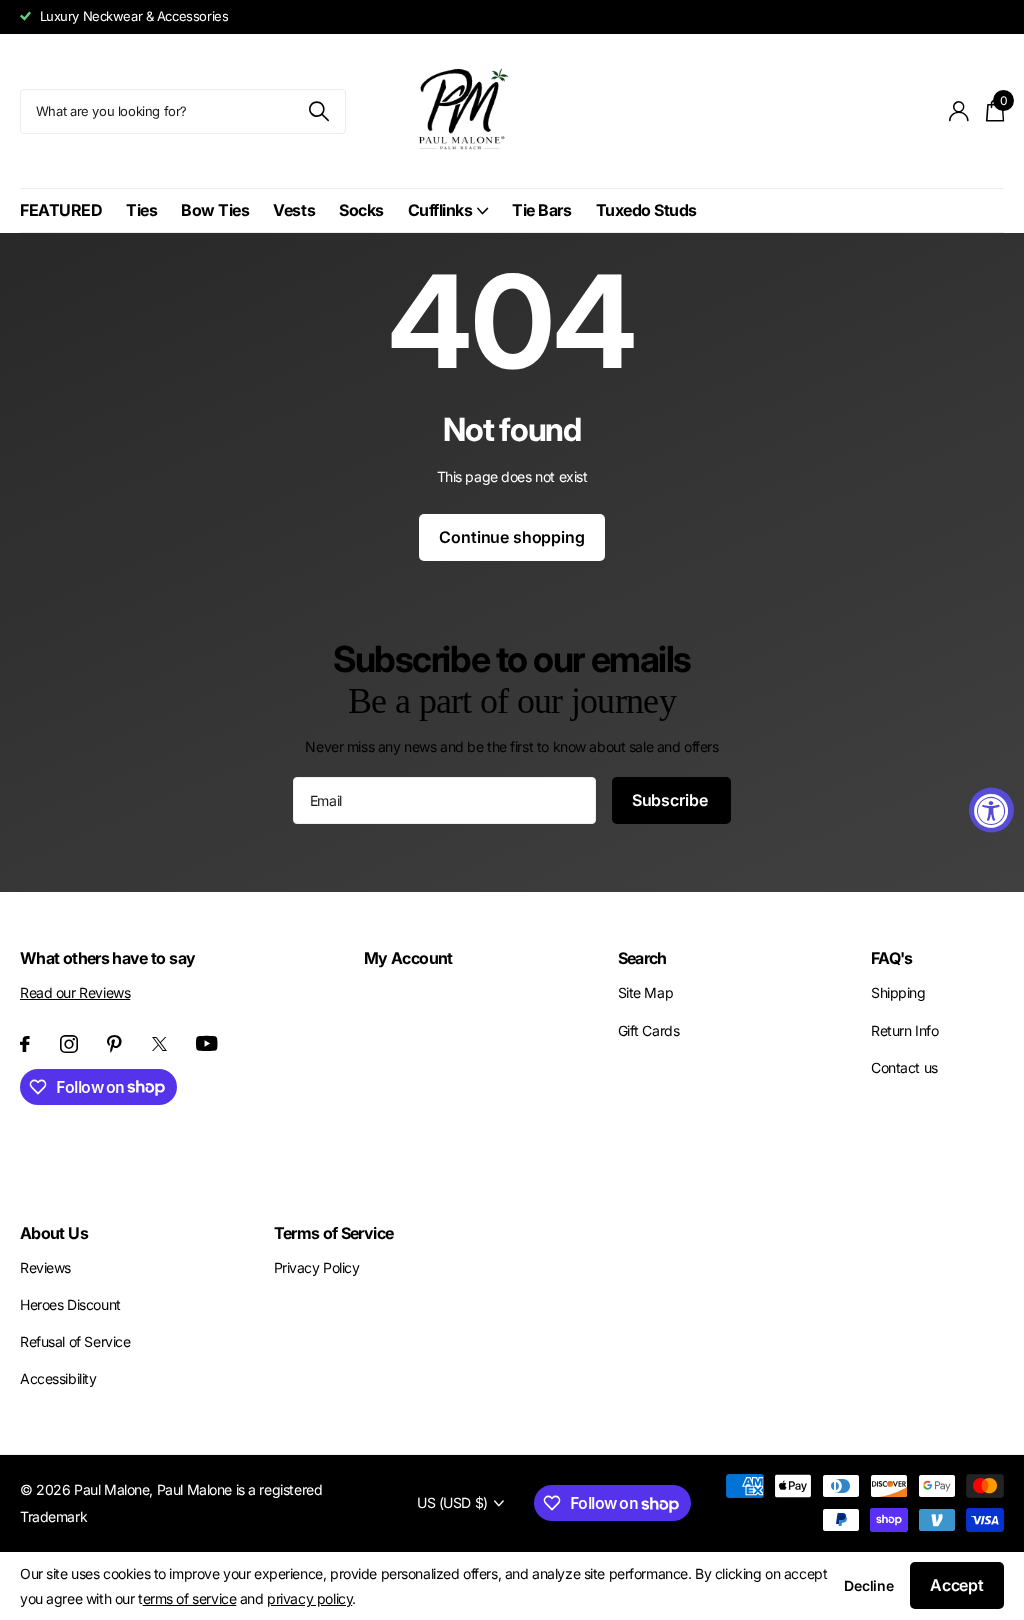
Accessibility (58, 1378)
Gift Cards (649, 1030)
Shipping (898, 992)
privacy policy (309, 1598)
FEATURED (61, 210)
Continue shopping (511, 537)
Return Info (904, 1030)
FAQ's (892, 958)
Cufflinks (440, 210)
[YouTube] (207, 1043)
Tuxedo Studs (646, 210)
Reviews (45, 1267)
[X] (159, 1044)
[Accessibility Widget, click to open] (991, 810)
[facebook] (25, 1044)
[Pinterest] (114, 1044)
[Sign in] (959, 111)
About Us (54, 1233)
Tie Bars (541, 210)
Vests (294, 210)
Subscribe (671, 800)
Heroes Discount (70, 1304)
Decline (869, 1585)
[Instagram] (69, 1044)
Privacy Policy (317, 1267)
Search (642, 958)
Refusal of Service (75, 1341)
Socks (361, 210)
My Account (408, 958)
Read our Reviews (75, 992)
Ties (141, 210)
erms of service (190, 1598)
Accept (957, 1585)
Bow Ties (215, 210)
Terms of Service (334, 1233)
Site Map (646, 992)
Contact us (904, 1067)
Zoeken (318, 111)
